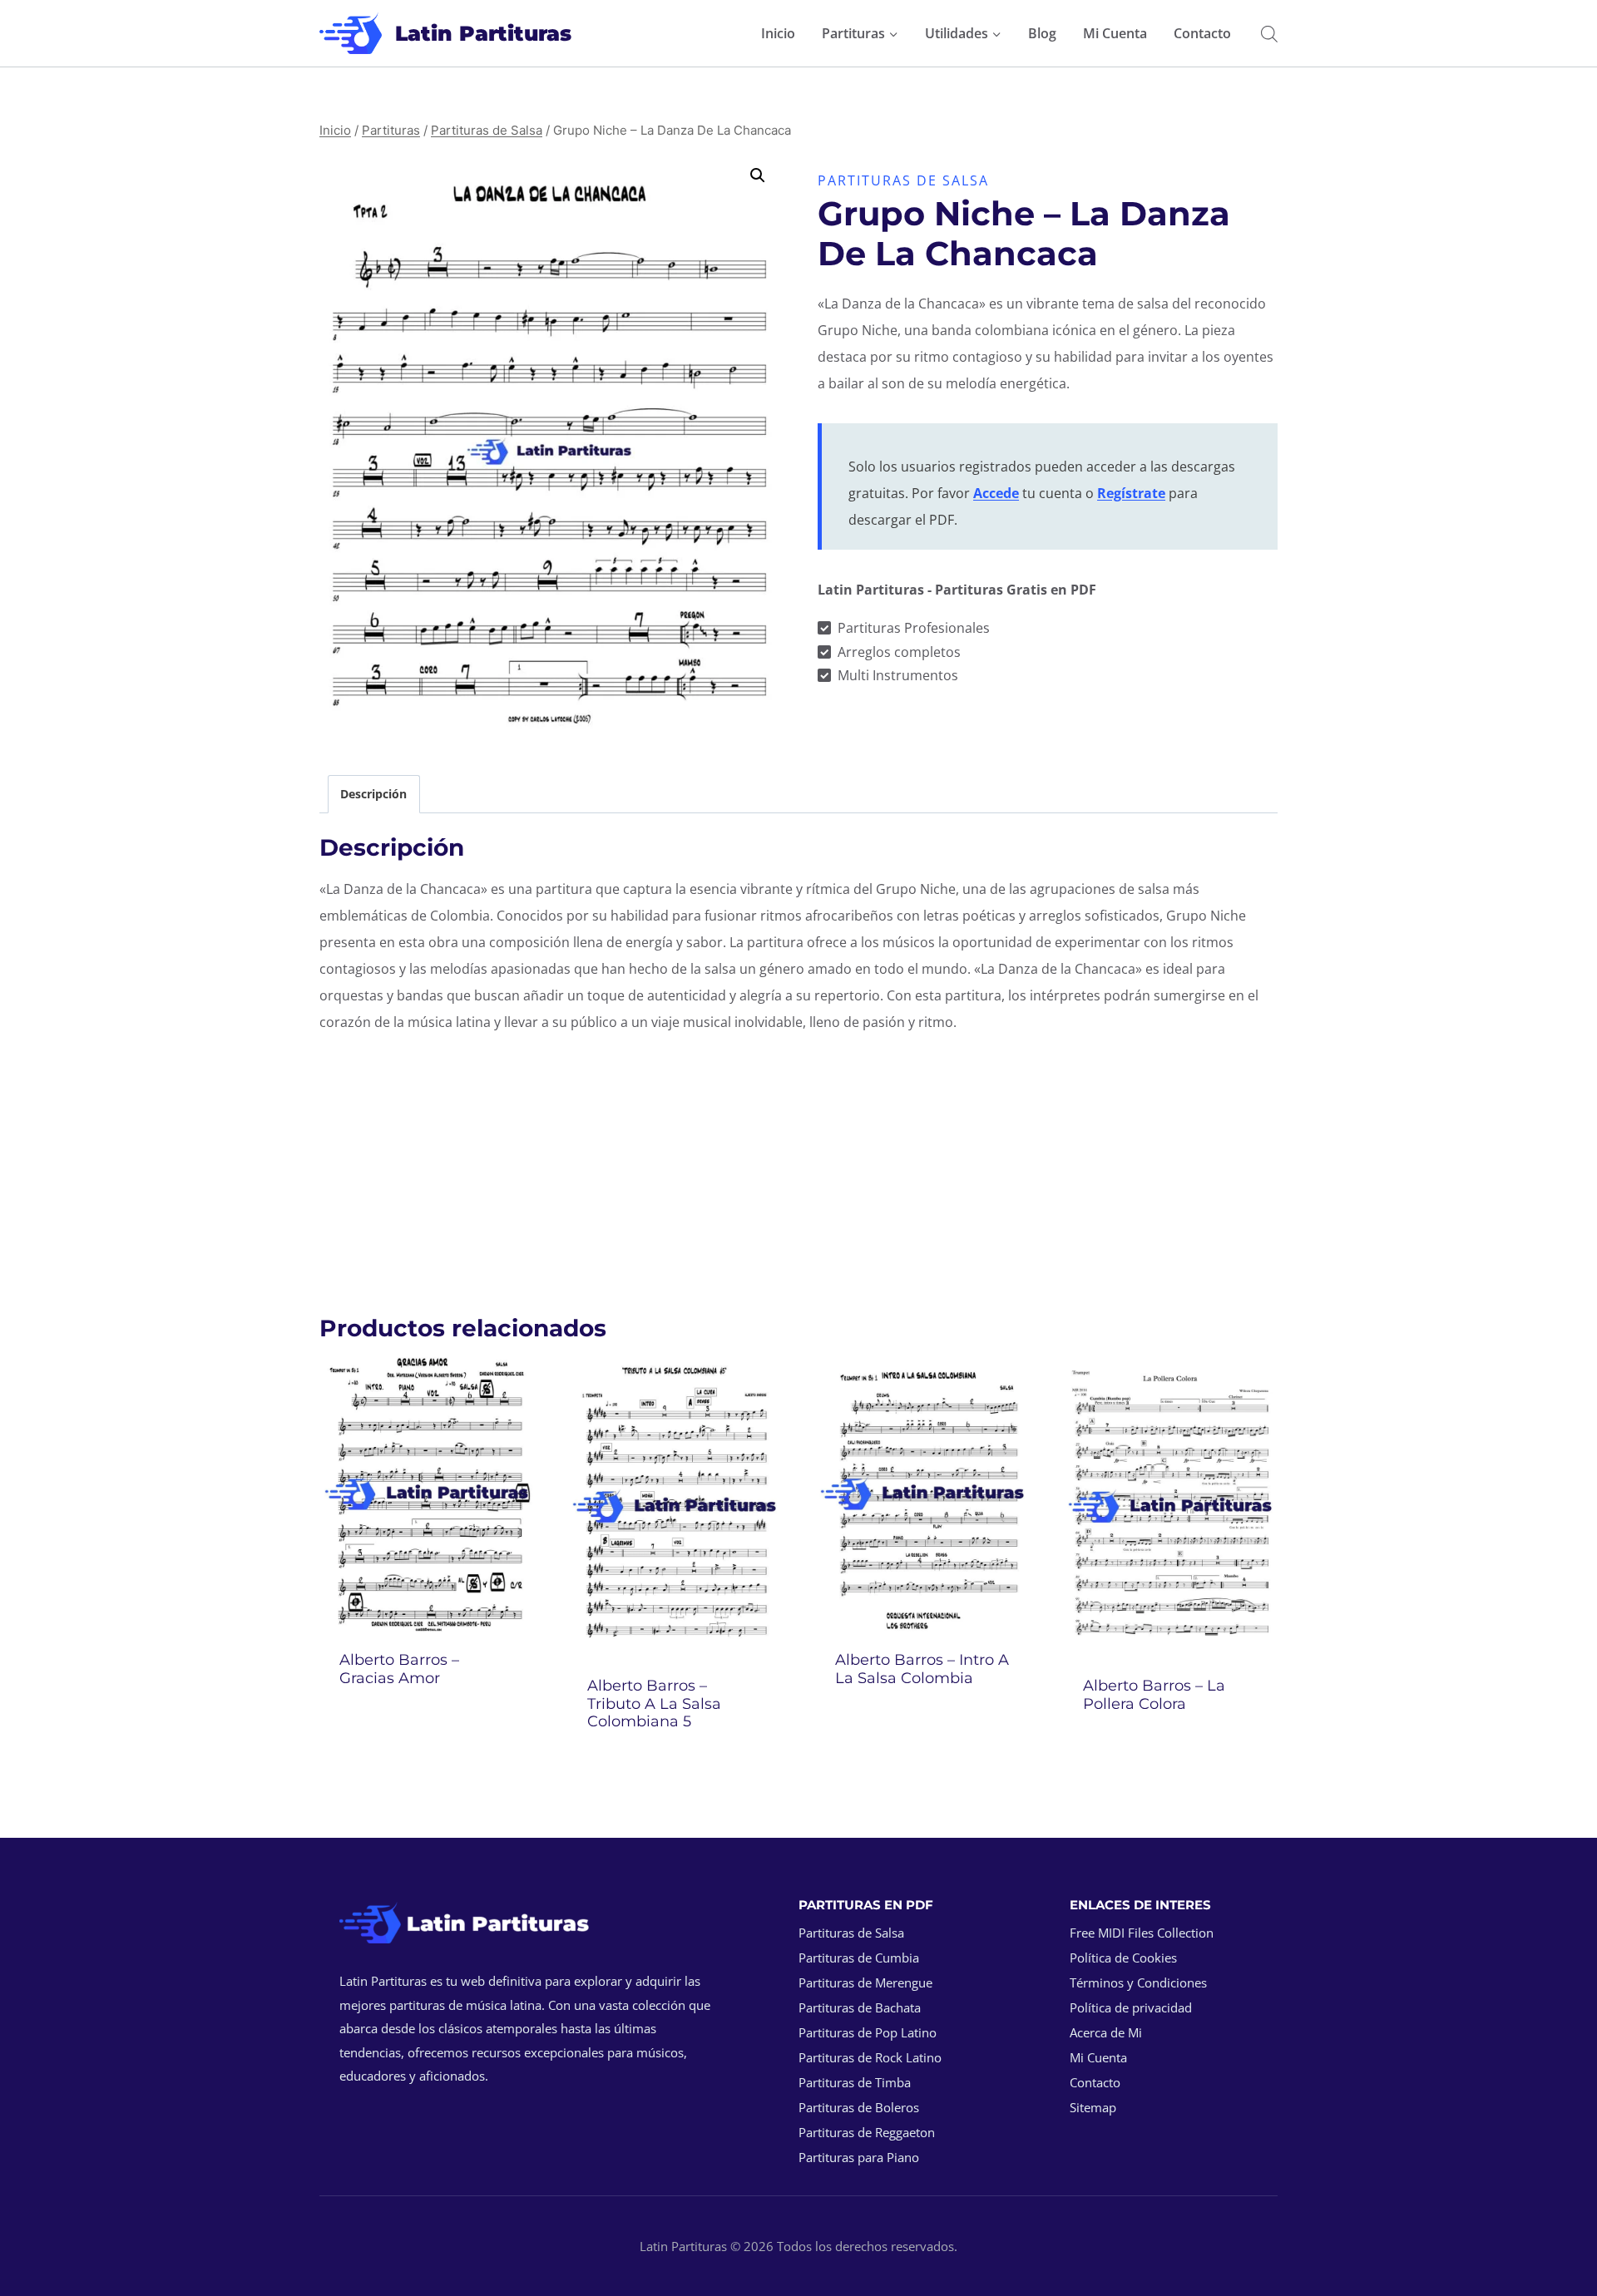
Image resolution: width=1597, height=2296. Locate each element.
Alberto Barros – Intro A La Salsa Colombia (922, 1669)
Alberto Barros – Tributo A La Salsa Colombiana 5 (654, 1703)
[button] (758, 175)
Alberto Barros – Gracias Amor (399, 1669)
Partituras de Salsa (903, 180)
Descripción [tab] (373, 794)
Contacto (1202, 33)
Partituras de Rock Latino (870, 2057)
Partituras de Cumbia (859, 1958)
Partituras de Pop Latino (868, 2032)
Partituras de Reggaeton (867, 2132)
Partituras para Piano (859, 2157)
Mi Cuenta (1115, 33)
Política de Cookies (1123, 1958)
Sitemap (1093, 2107)
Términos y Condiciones (1138, 1982)
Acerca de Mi (1106, 2032)
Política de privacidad (1131, 2007)
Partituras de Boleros (859, 2107)
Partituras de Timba (855, 2082)
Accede (996, 493)
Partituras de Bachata (860, 2007)
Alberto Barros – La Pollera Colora (1154, 1695)
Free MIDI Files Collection (1142, 1933)
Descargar (427, 1723)
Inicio (778, 33)
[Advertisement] (798, 1165)
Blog (1042, 33)
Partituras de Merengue (865, 1982)
